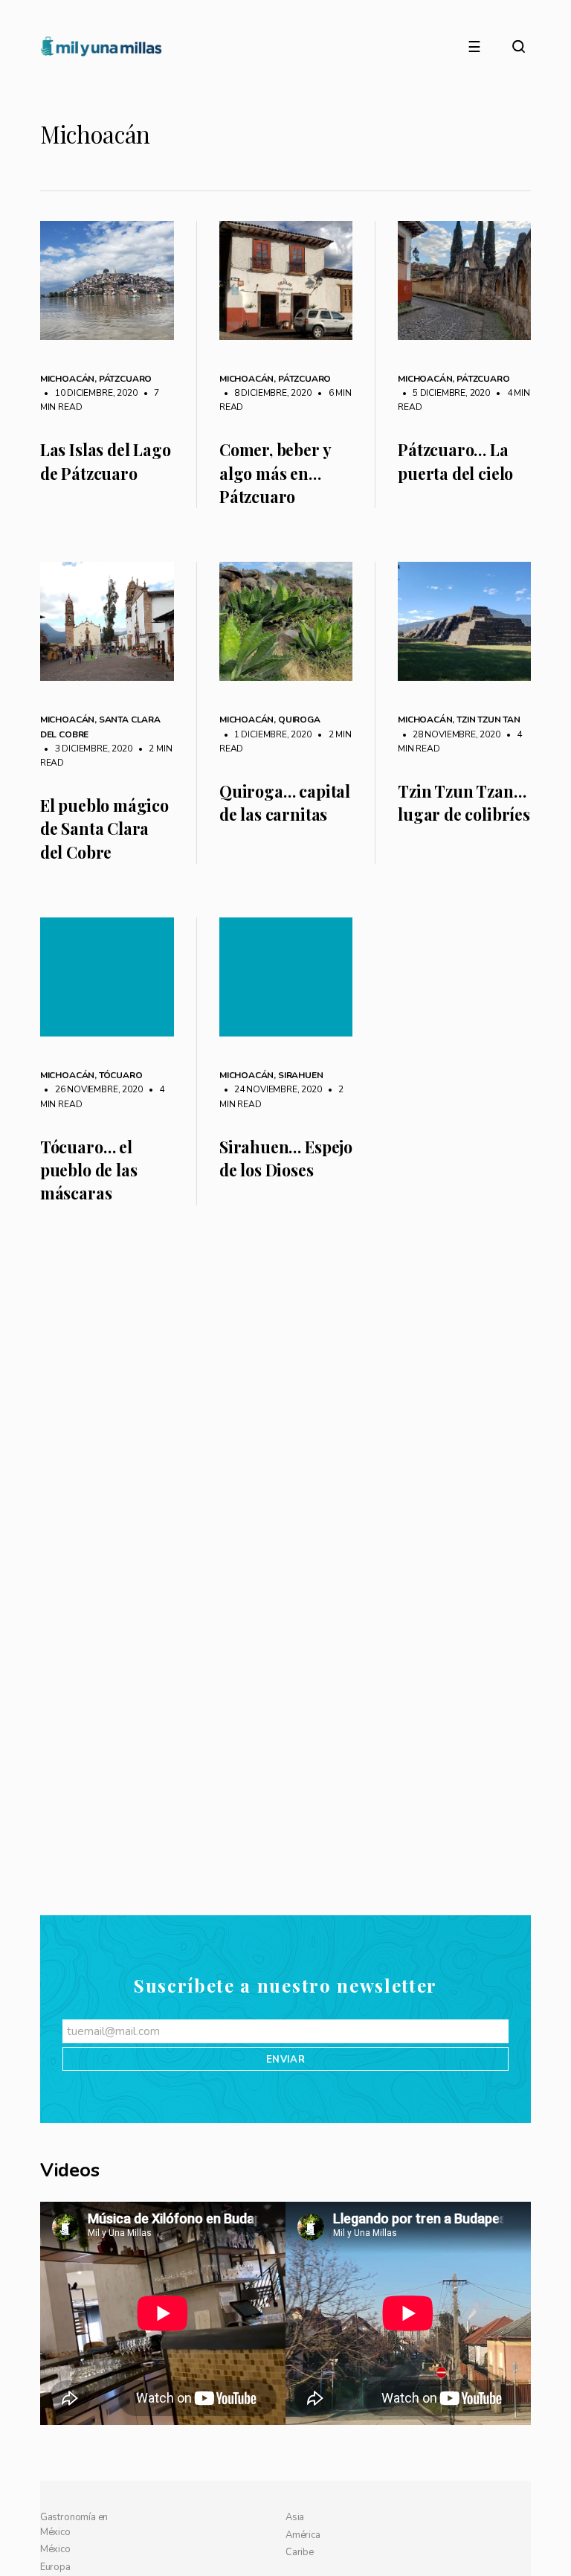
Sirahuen (301, 1075)
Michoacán (67, 379)
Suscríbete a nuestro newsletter (285, 2242)
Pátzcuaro (125, 379)
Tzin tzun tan (488, 720)
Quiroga (299, 720)
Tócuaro (121, 1075)
